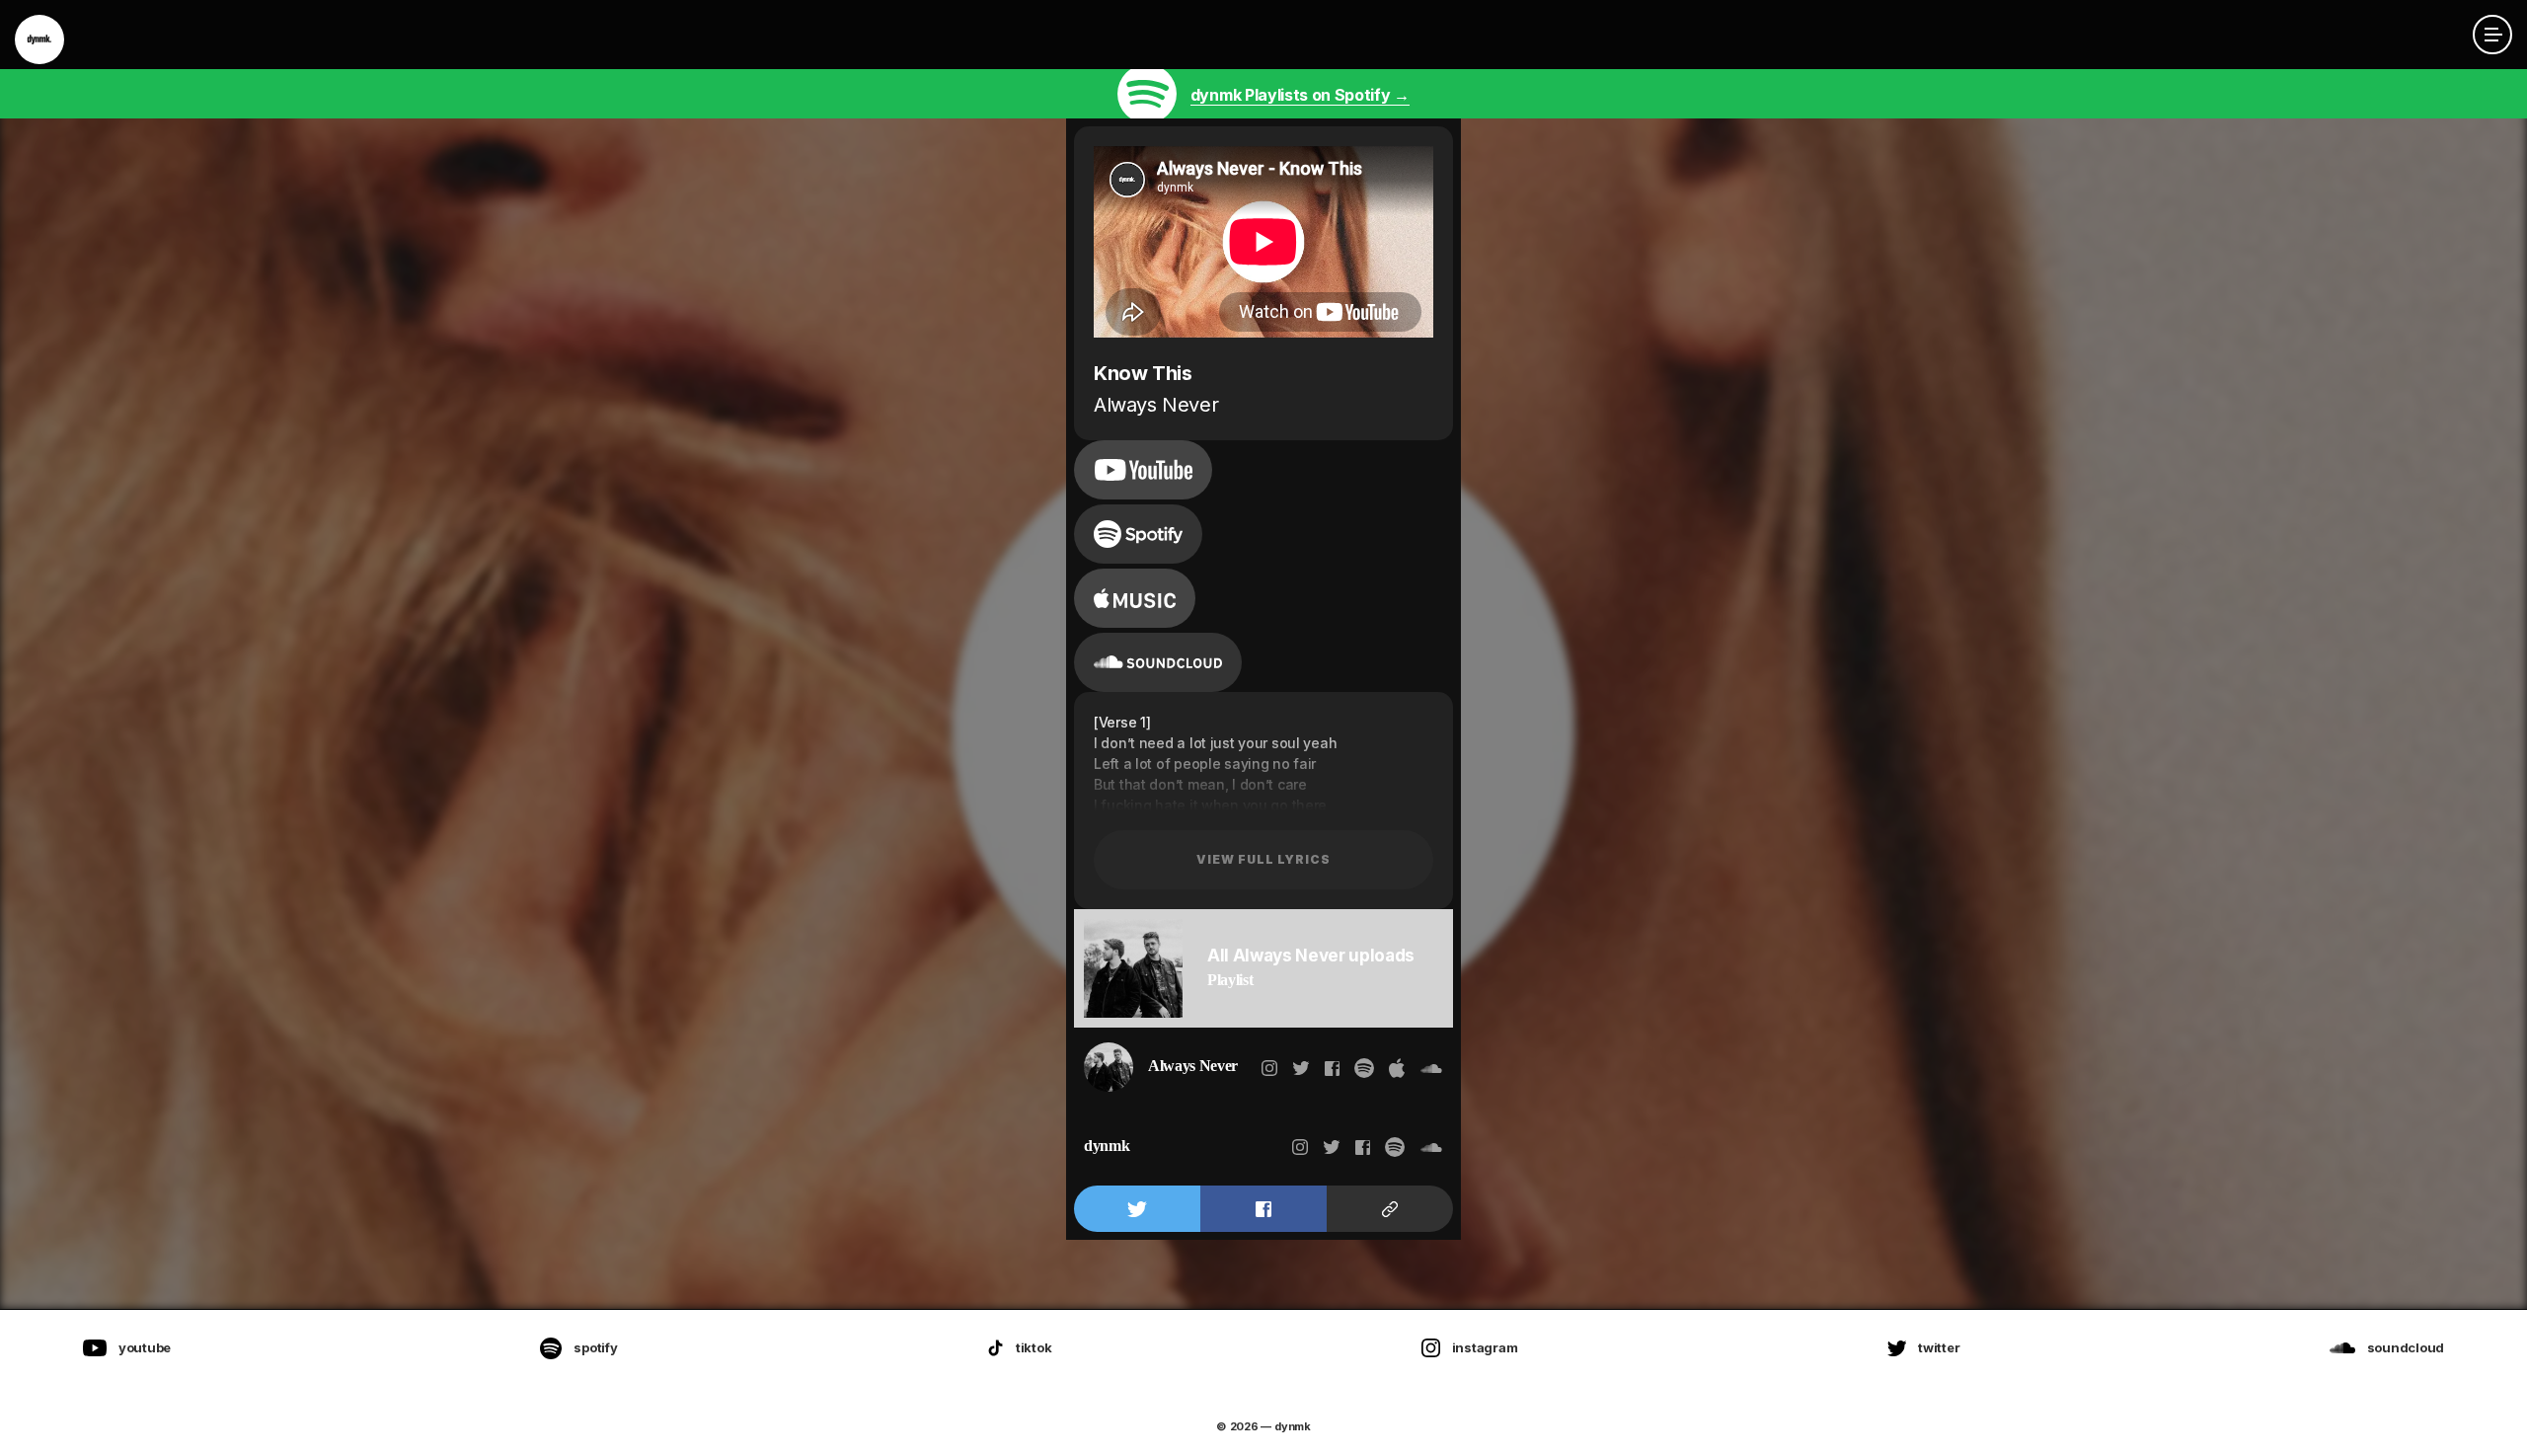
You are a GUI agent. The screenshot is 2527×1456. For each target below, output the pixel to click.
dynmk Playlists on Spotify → (1300, 95)
